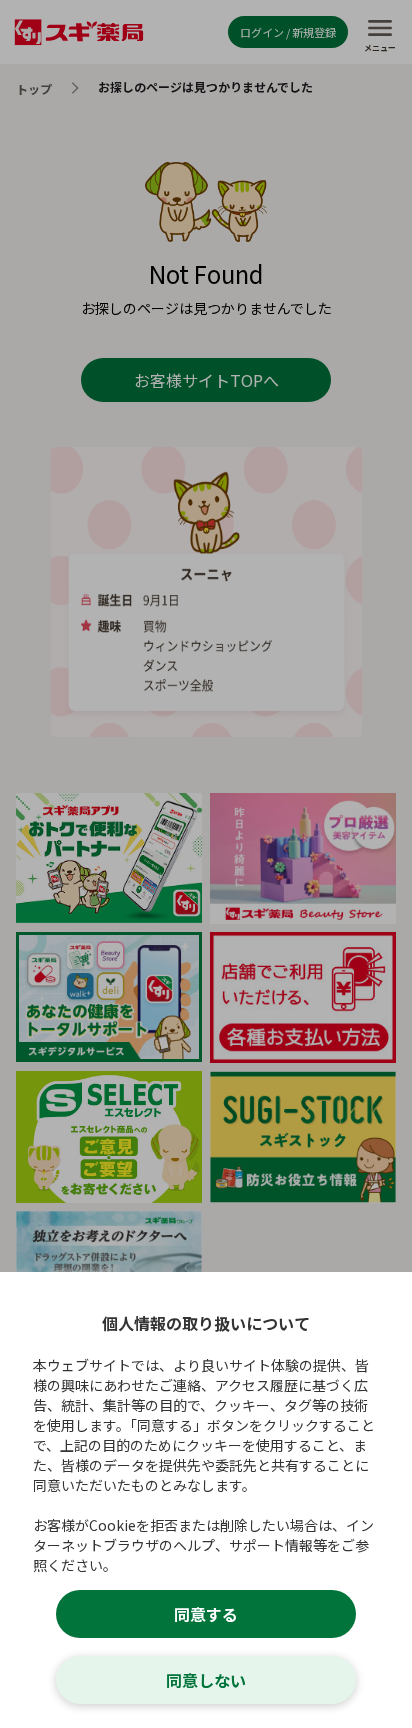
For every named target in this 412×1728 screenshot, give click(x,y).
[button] (206, 864)
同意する (206, 1614)
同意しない (206, 1680)
